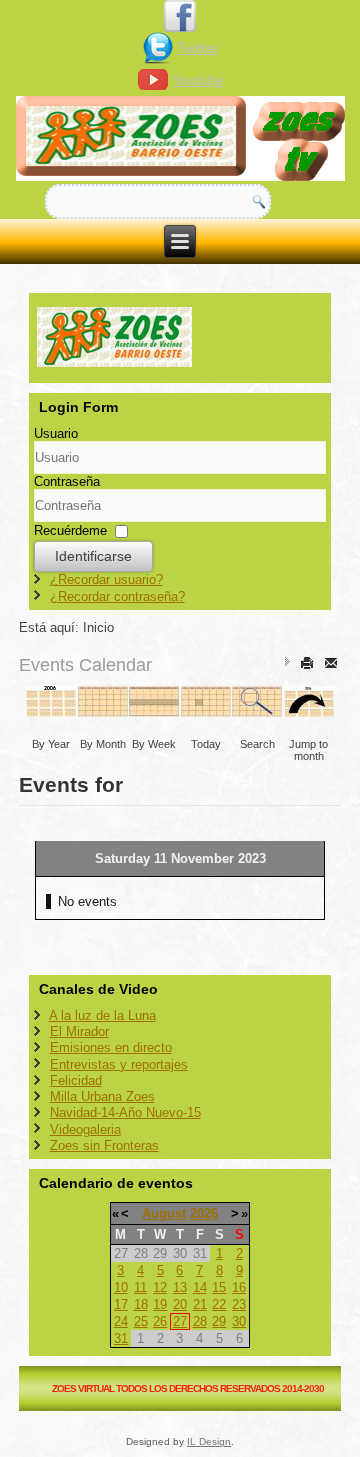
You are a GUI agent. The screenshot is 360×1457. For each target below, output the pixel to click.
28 (200, 1321)
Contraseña (67, 481)
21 (200, 1304)
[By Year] (51, 710)
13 (180, 1287)
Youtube (198, 80)
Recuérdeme (70, 530)
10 (121, 1287)
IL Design (209, 1441)
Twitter (198, 48)
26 (160, 1321)
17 (121, 1304)
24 (121, 1321)
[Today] (206, 710)
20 (180, 1304)
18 (141, 1304)
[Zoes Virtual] (180, 140)
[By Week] (154, 710)
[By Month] (103, 710)
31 (121, 1338)
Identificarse (93, 556)
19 (160, 1304)
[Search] (257, 710)
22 (219, 1304)
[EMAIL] (332, 662)
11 (140, 1287)
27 (180, 1321)
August (164, 1213)
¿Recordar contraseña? (117, 596)
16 (239, 1287)
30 (239, 1321)
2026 (204, 1213)
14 (200, 1287)
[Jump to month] (309, 710)
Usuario (56, 433)
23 (239, 1304)
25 (141, 1321)
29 (219, 1321)
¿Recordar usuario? (106, 579)
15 (219, 1287)
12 (160, 1287)
